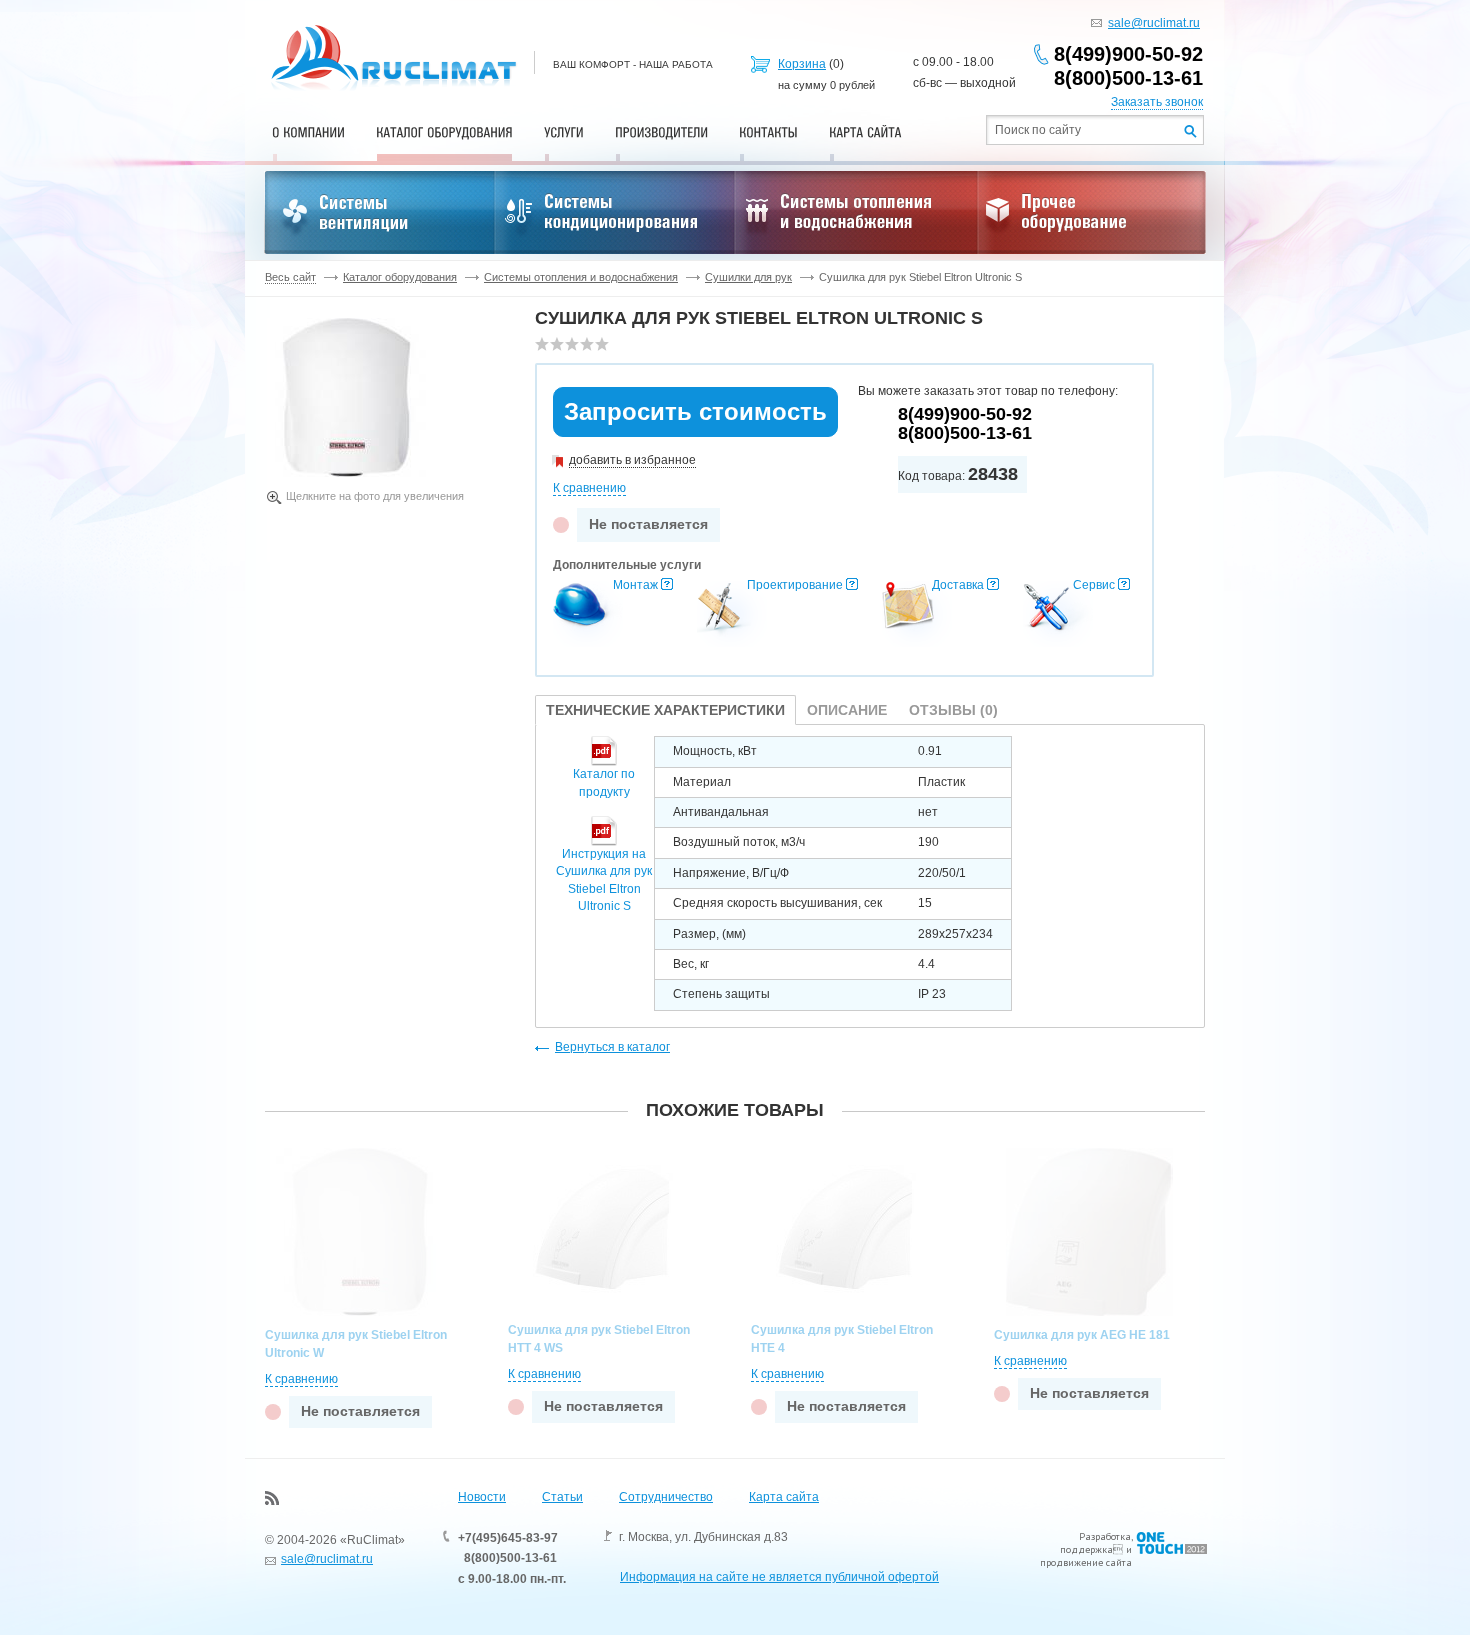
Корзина (802, 64)
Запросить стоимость (695, 411)
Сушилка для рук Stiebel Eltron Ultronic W (356, 1344)
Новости (482, 1497)
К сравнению (589, 488)
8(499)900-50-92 (1128, 54)
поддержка (1086, 1549)
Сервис (1094, 585)
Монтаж (635, 585)
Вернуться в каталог (612, 1047)
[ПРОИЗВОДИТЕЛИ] (661, 132)
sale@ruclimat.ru (1154, 23)
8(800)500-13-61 (1128, 78)
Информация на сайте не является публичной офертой (779, 1577)
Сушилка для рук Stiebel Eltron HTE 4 (842, 1339)
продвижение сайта (1086, 1562)
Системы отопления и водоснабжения (581, 277)
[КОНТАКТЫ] (768, 132)
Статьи (562, 1497)
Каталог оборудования (400, 277)
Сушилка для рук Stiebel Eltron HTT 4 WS (599, 1339)
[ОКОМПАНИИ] (308, 132)
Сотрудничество (666, 1497)
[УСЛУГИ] (564, 132)
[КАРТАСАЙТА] (865, 132)
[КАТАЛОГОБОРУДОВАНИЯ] (444, 132)
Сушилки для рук (748, 277)
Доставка (958, 585)
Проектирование (795, 585)
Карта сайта (784, 1497)
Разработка (1105, 1536)
